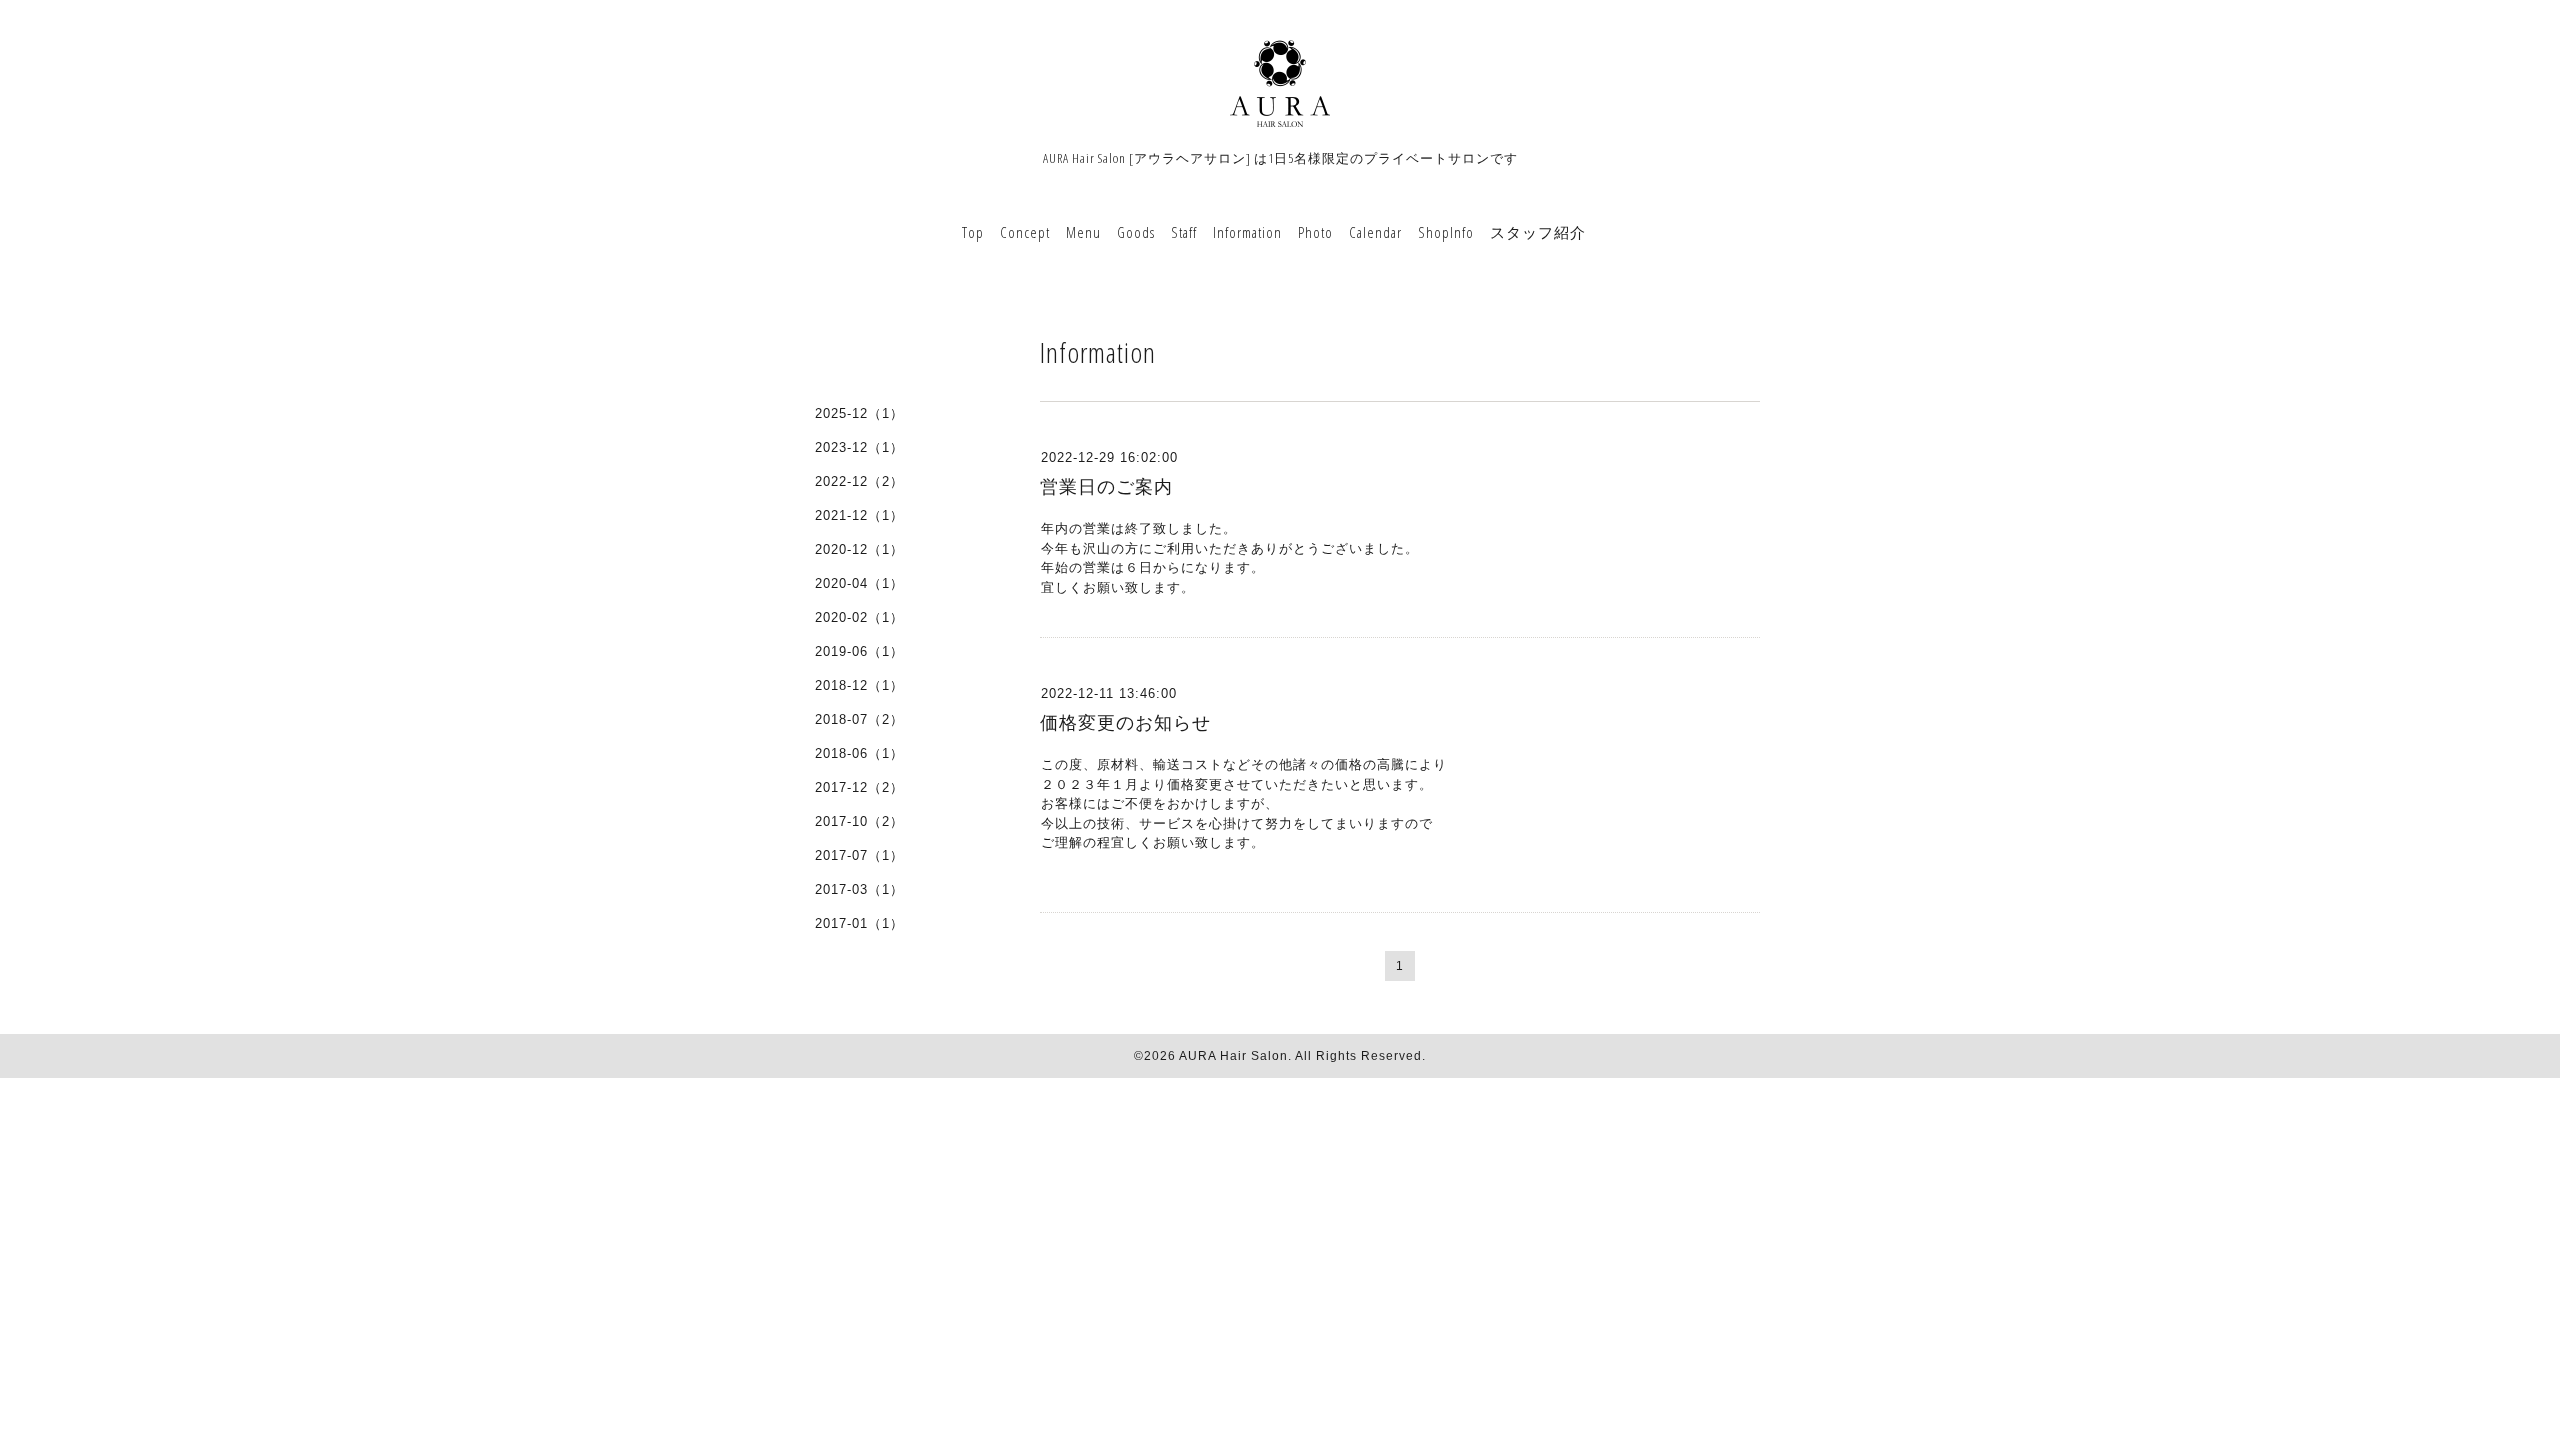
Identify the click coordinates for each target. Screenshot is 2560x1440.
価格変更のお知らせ (1125, 723)
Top (973, 232)
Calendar (1375, 232)
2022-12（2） (859, 481)
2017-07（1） (859, 855)
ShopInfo (1446, 232)
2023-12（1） (859, 447)
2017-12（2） (859, 787)
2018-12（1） (859, 685)
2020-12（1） (859, 549)
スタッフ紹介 (1538, 232)
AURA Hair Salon (1233, 1056)
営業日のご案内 (1106, 487)
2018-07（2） (859, 719)
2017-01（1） (859, 923)
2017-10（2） (859, 821)
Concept (1025, 232)
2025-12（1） (859, 413)
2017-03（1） (859, 889)
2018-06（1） (859, 753)
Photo (1315, 232)
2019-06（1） (859, 651)
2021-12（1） (859, 515)
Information (1247, 232)
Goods (1136, 232)
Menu (1083, 232)
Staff (1184, 232)
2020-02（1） (859, 617)
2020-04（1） (859, 583)
